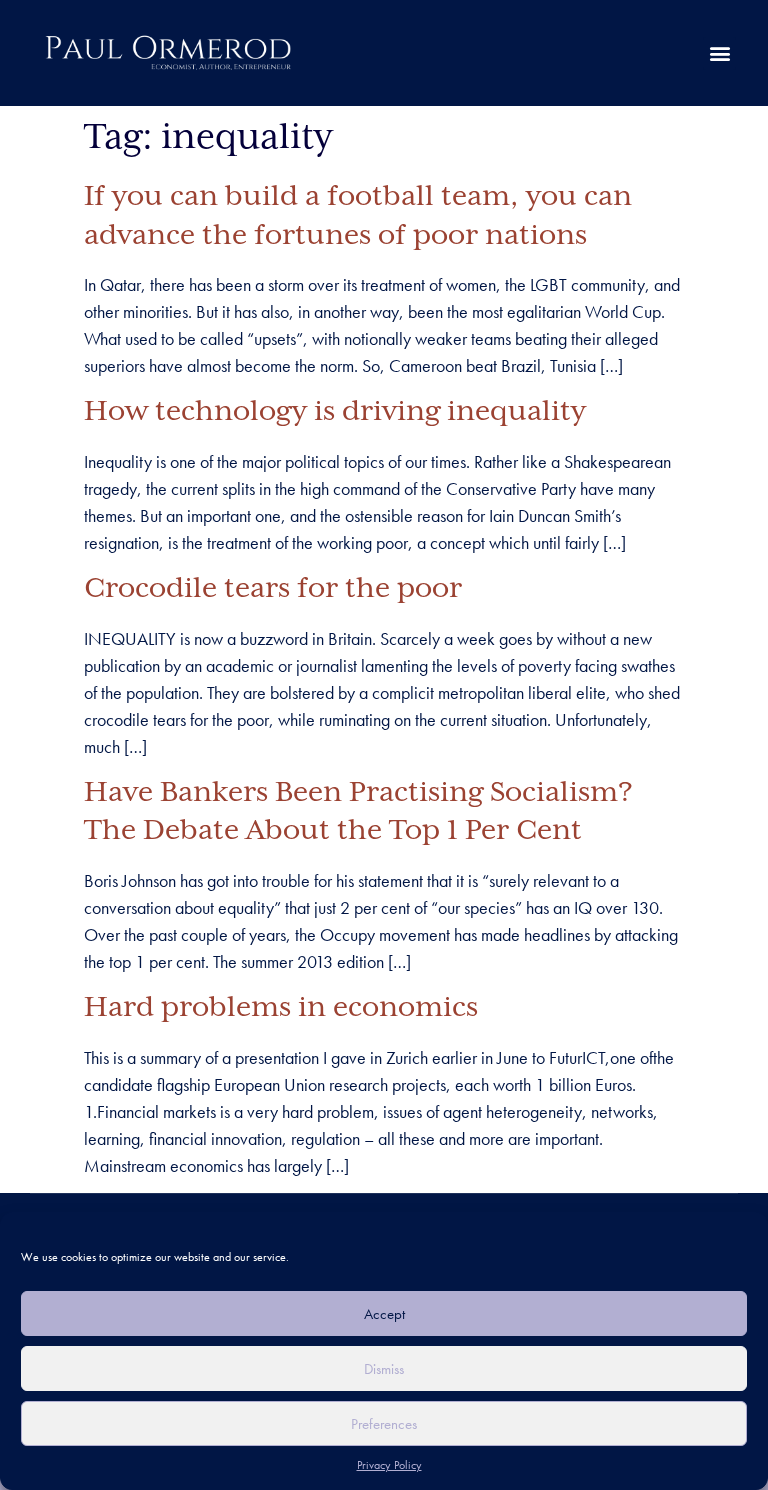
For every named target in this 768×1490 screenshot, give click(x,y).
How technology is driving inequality (335, 412)
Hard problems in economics (281, 1008)
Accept (384, 1314)
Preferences (384, 1424)
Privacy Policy (389, 1465)
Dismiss (384, 1369)
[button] (719, 53)
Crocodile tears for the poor (273, 589)
